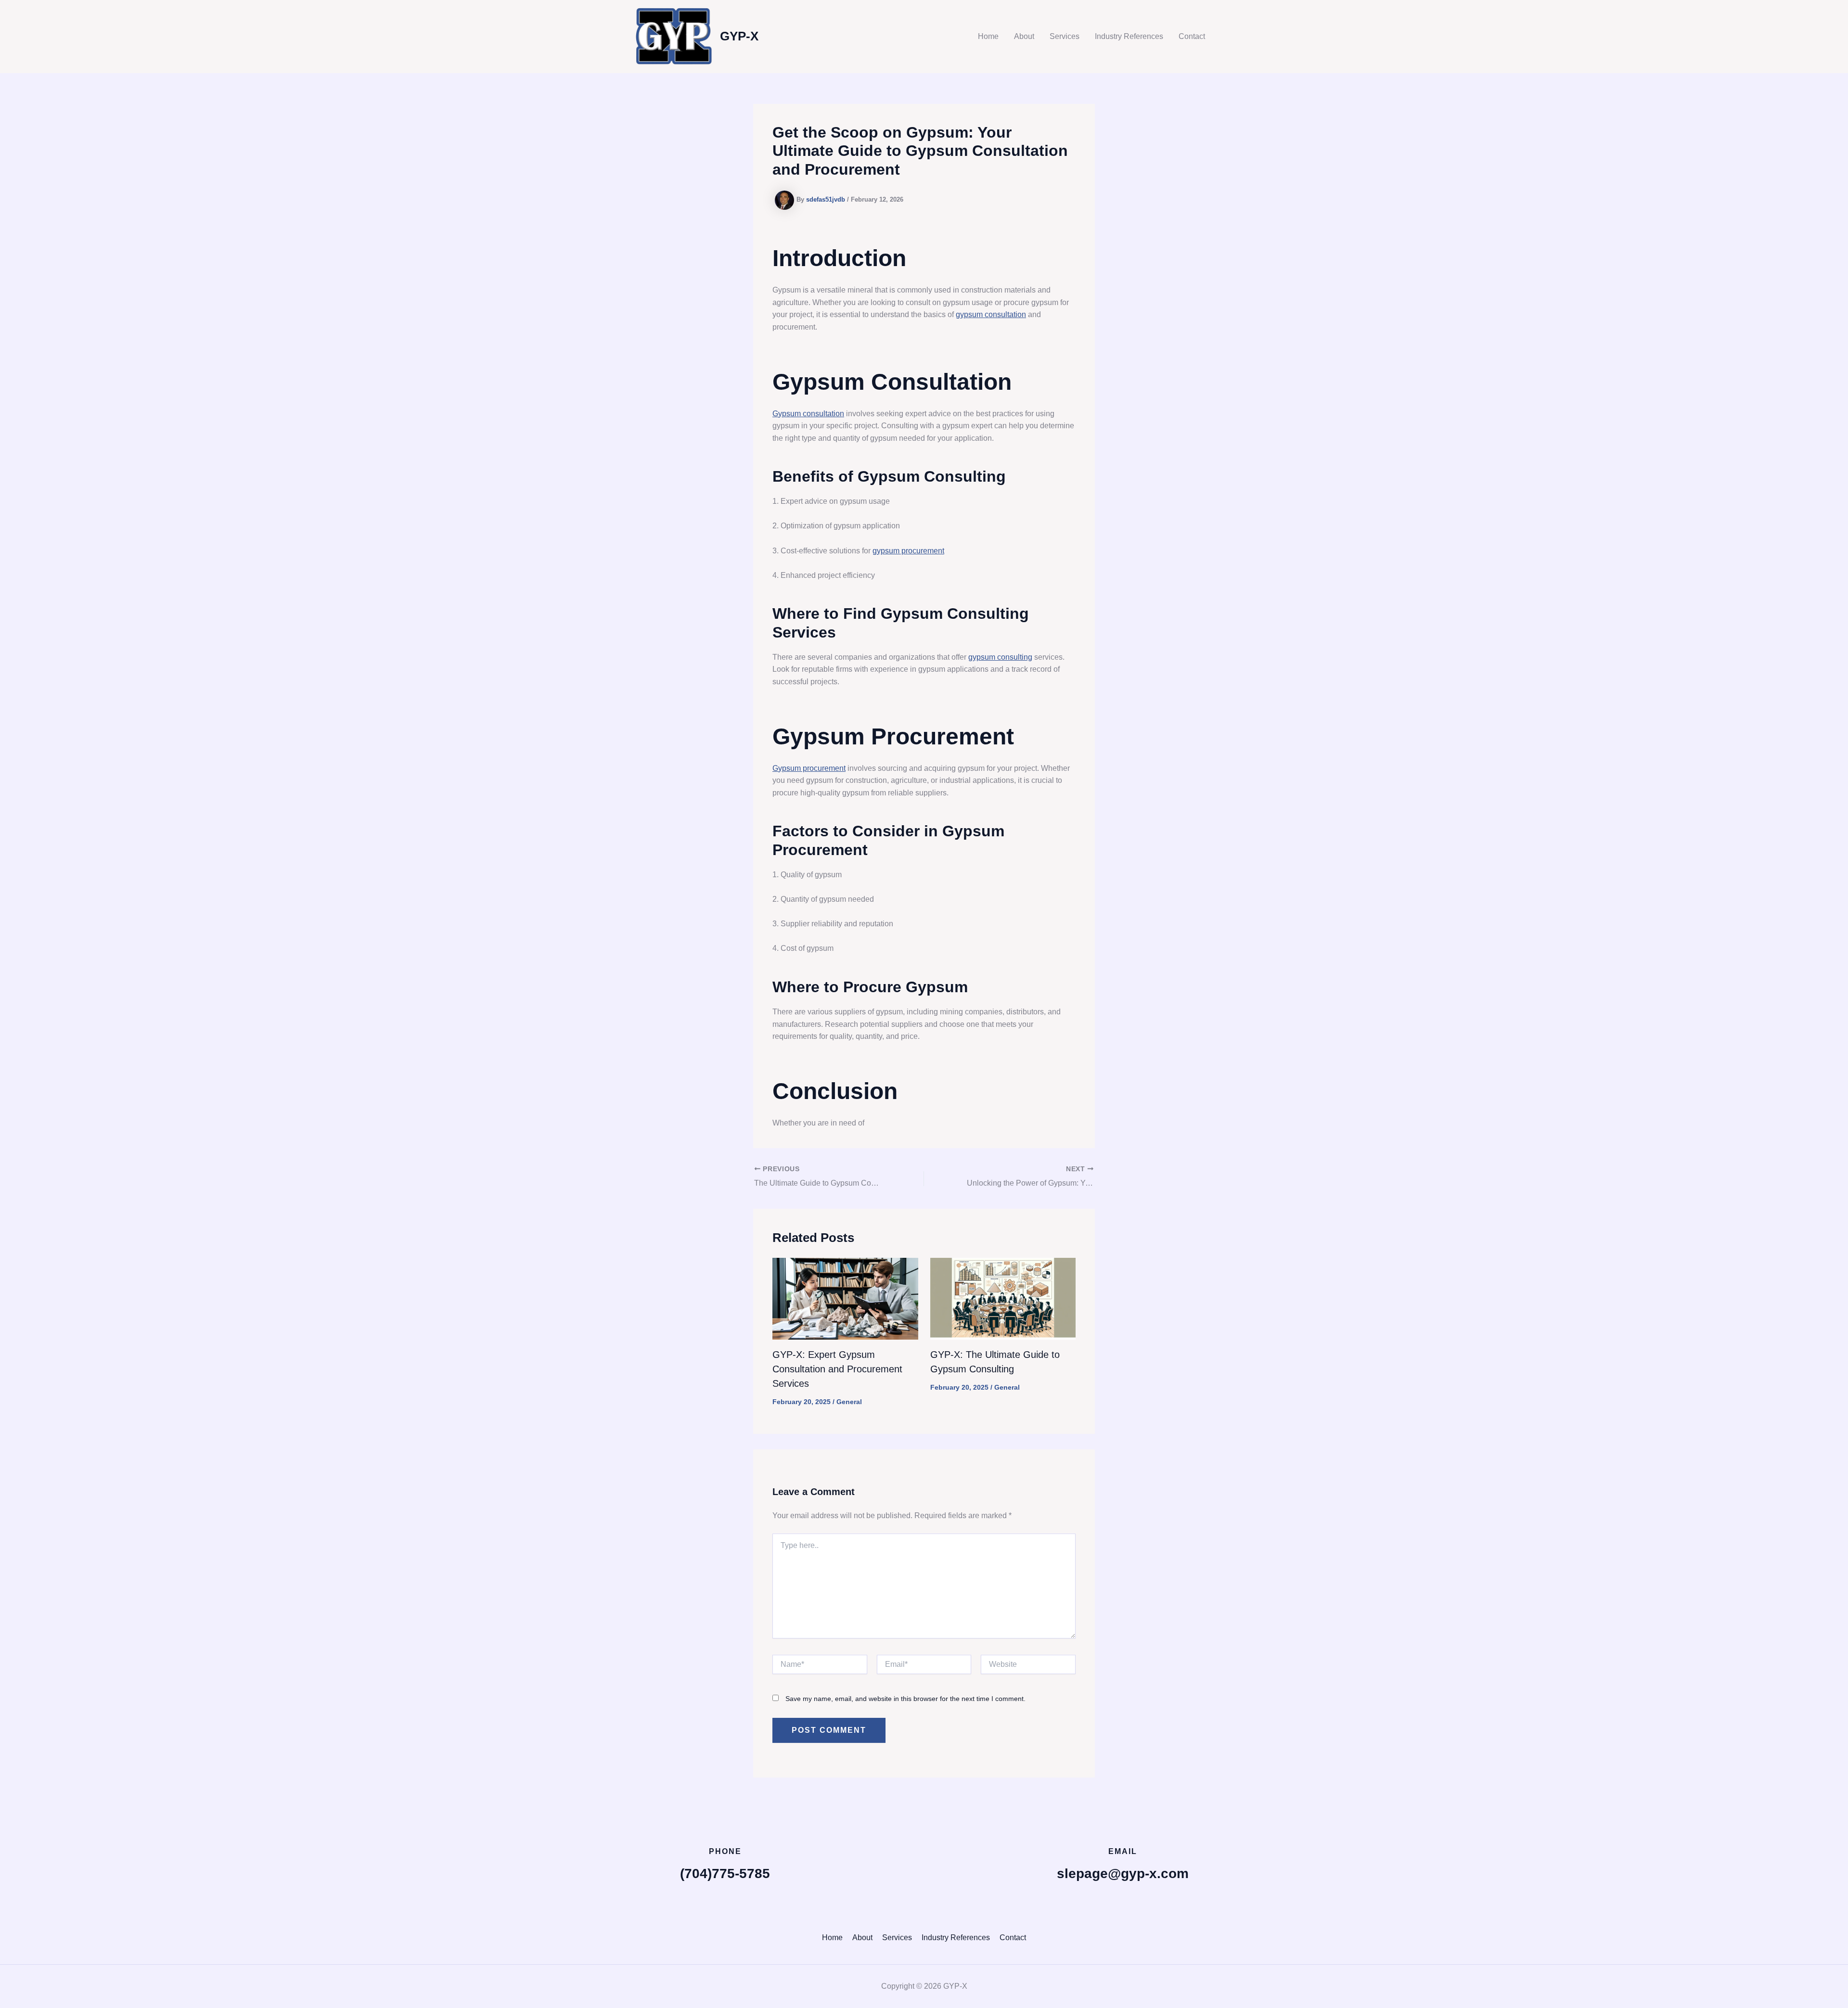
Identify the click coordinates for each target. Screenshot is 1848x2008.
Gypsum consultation (808, 414)
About (1024, 36)
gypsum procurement (908, 551)
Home (988, 36)
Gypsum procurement (809, 768)
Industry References (1129, 36)
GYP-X (739, 36)
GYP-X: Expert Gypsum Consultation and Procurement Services (837, 1369)
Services (1065, 36)
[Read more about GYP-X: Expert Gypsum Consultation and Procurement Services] (845, 1298)
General (849, 1402)
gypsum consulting (1000, 657)
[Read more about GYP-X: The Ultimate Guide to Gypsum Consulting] (1003, 1298)
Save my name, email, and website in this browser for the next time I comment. (905, 1699)
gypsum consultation (991, 314)
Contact (1192, 36)
